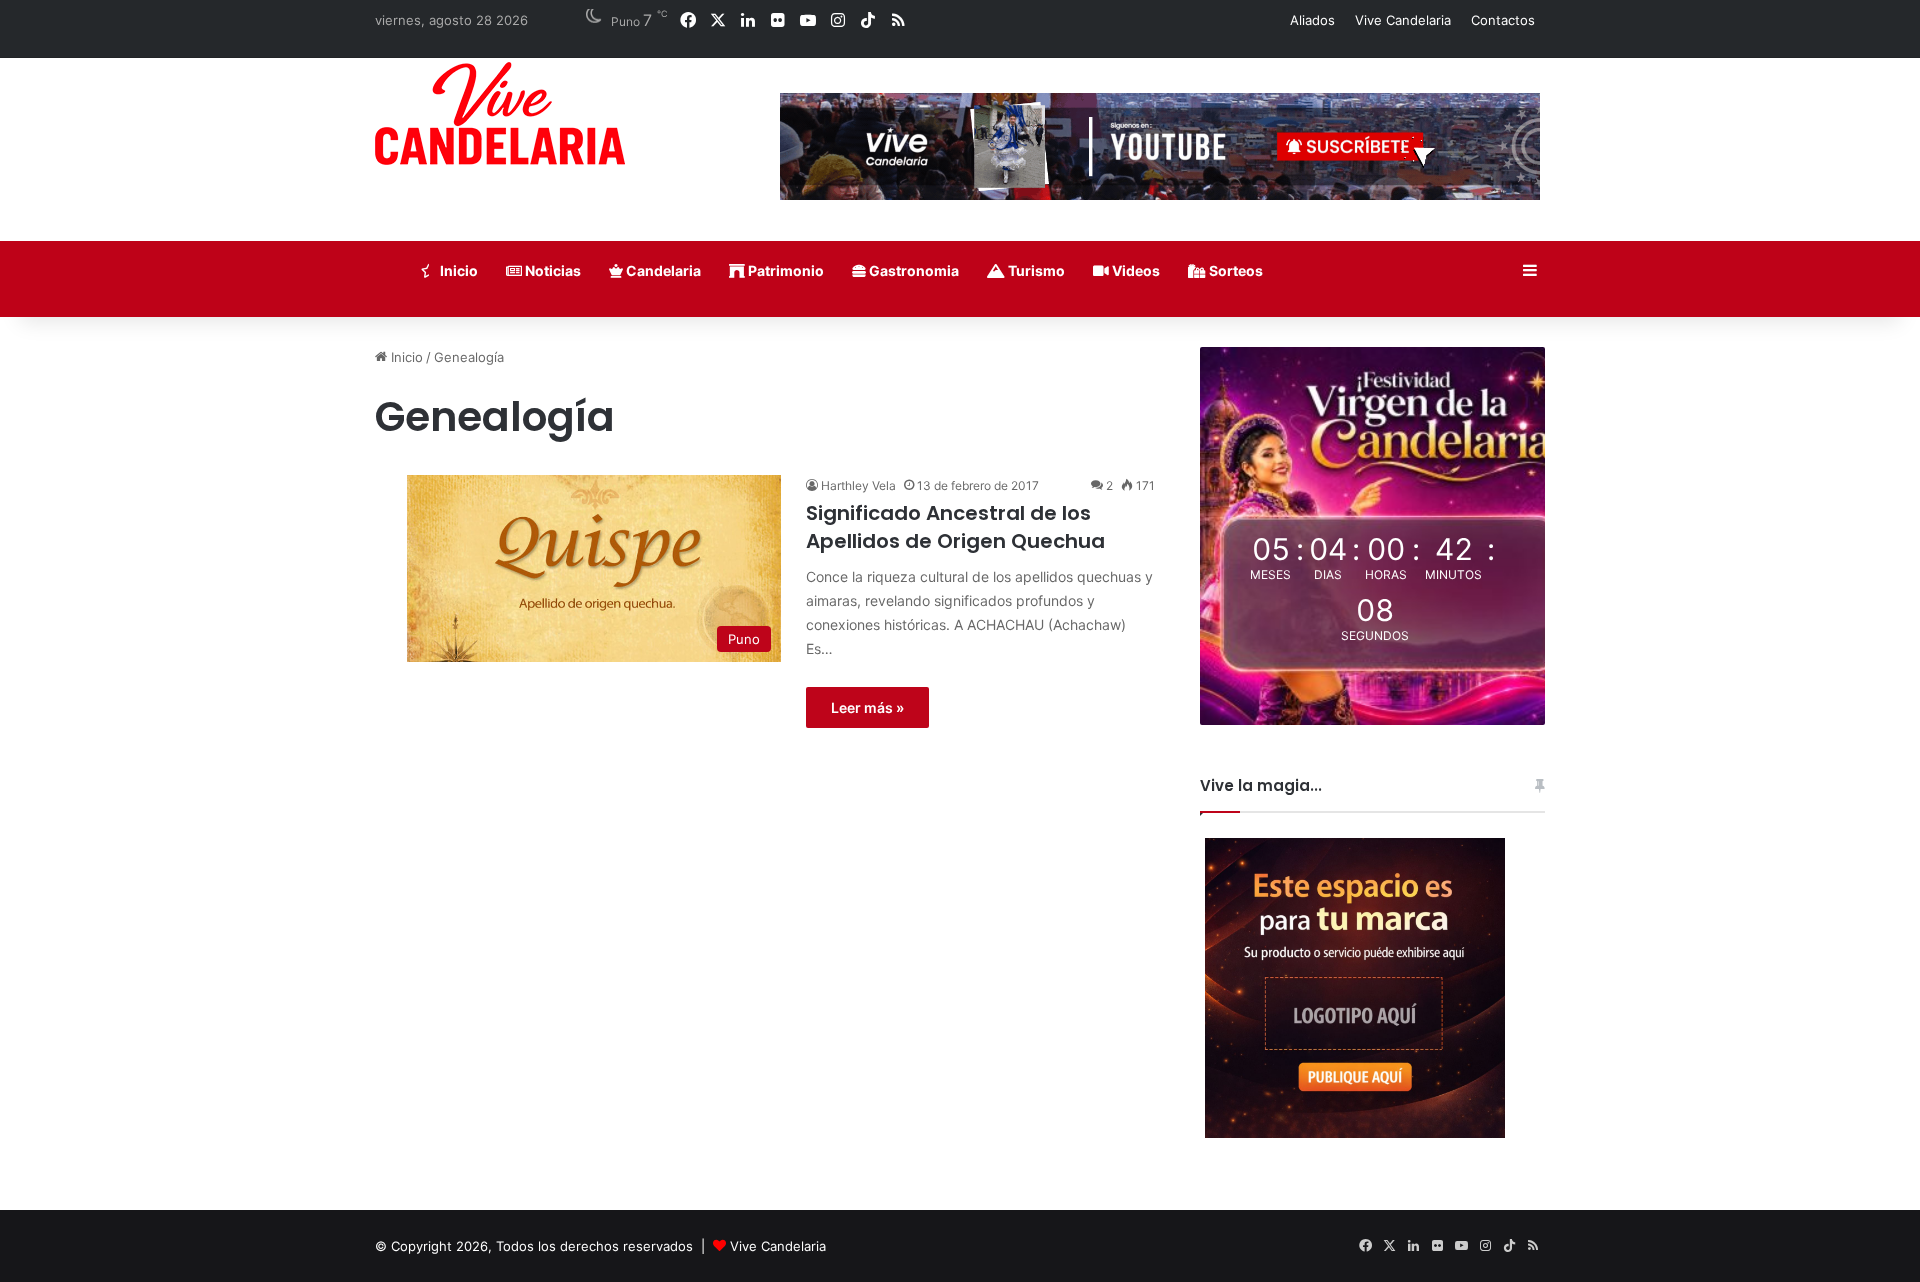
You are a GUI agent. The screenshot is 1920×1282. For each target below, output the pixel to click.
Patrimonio (784, 270)
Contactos (1503, 20)
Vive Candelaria (1403, 20)
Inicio (457, 270)
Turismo (1035, 270)
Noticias (551, 270)
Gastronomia (912, 270)
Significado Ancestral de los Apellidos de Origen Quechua (955, 527)
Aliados (1312, 20)
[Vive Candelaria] (500, 113)
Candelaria (662, 270)
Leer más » (867, 707)
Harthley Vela (858, 485)
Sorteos (1234, 270)
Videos (1134, 270)
